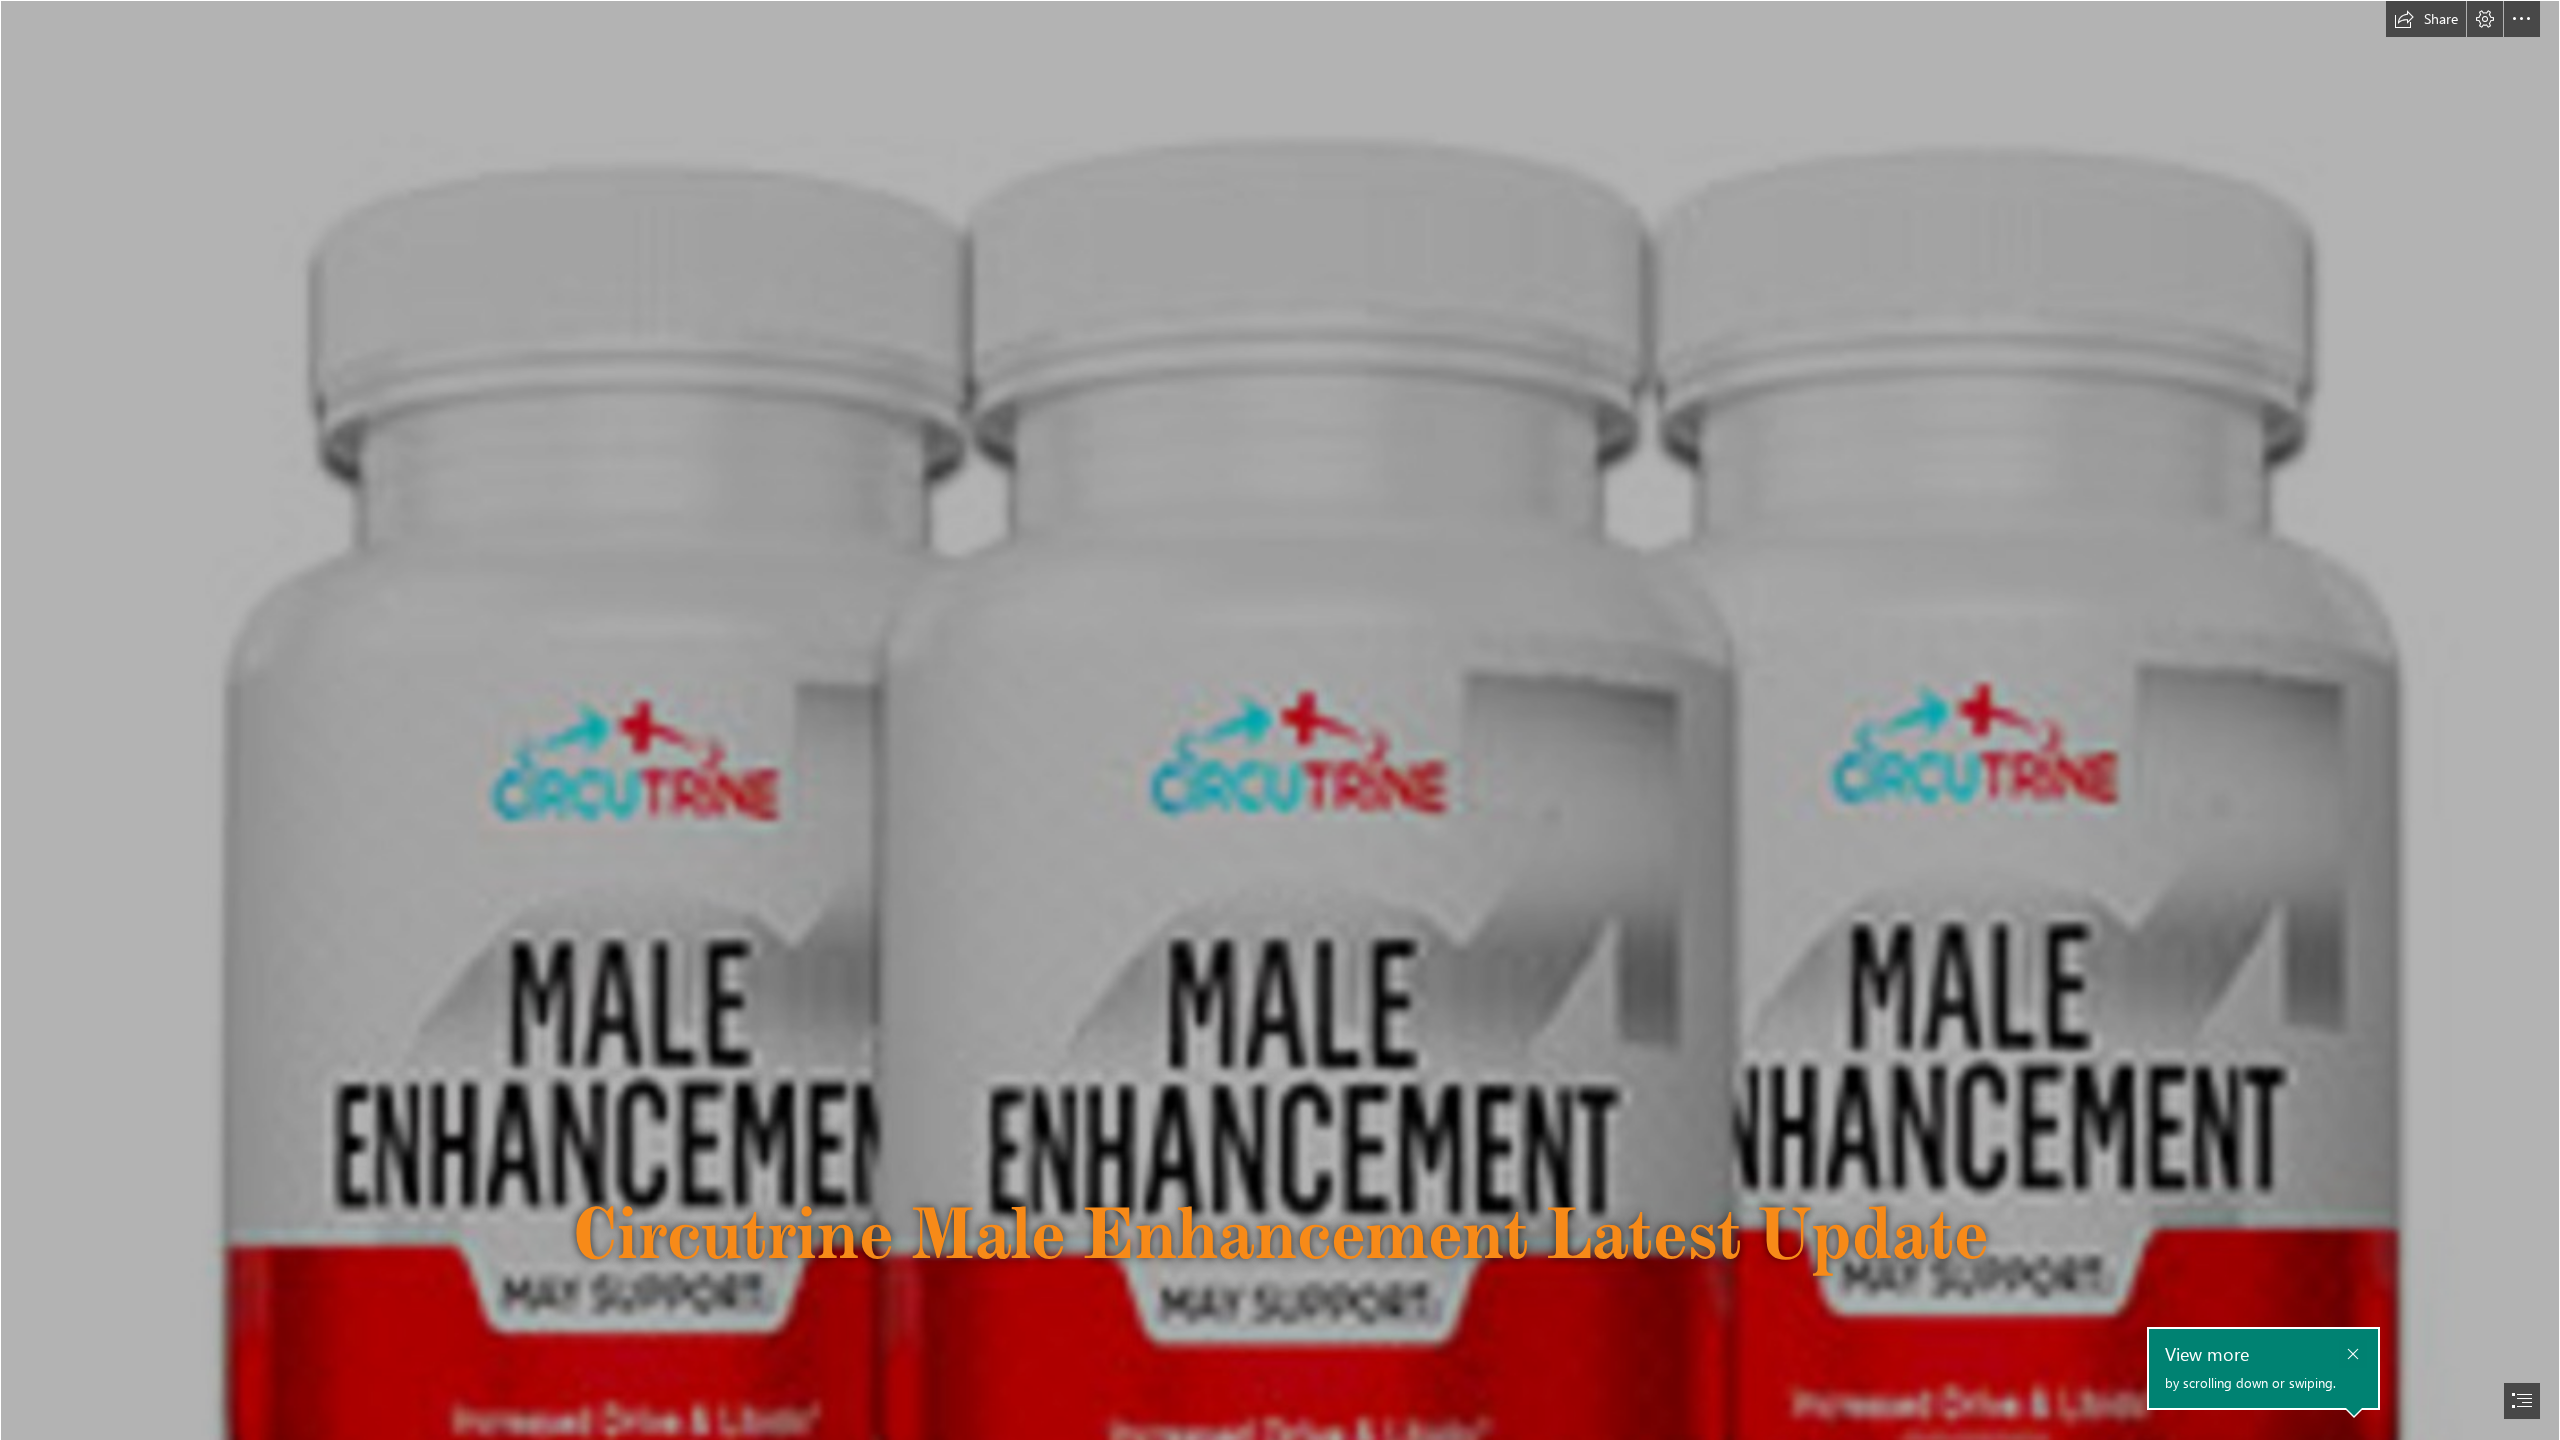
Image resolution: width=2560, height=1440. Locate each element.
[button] (2426, 19)
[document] (1280, 720)
